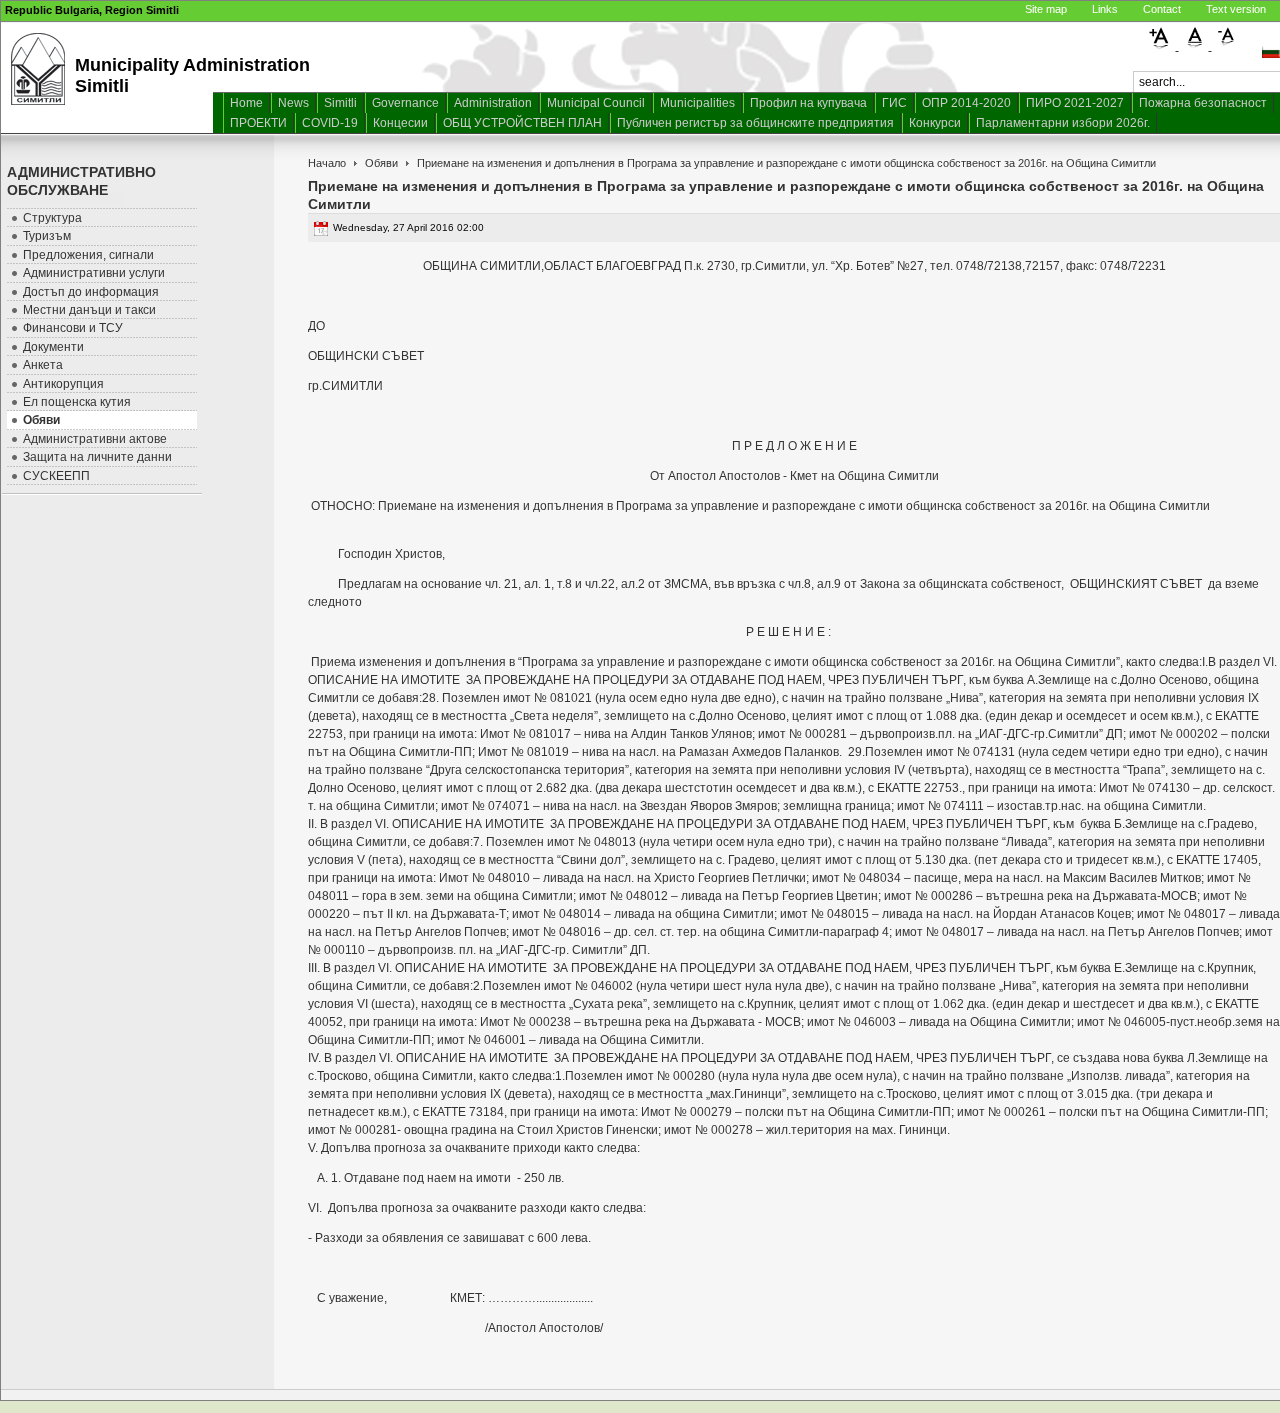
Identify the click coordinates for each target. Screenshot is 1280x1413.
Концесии (400, 123)
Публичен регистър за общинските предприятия (755, 123)
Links (1105, 9)
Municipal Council (596, 103)
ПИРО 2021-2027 (1075, 103)
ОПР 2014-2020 (966, 103)
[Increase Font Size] (1162, 46)
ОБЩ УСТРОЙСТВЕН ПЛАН (522, 123)
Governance (405, 103)
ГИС (894, 103)
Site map (1046, 9)
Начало (327, 163)
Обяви (381, 163)
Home (246, 103)
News (293, 103)
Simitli (340, 103)
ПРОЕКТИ (258, 123)
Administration (493, 103)
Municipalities (697, 103)
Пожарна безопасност (1203, 103)
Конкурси (935, 123)
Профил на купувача (808, 103)
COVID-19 (330, 123)
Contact (1162, 9)
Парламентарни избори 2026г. (1063, 123)
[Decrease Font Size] (1227, 46)
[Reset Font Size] (1195, 46)
